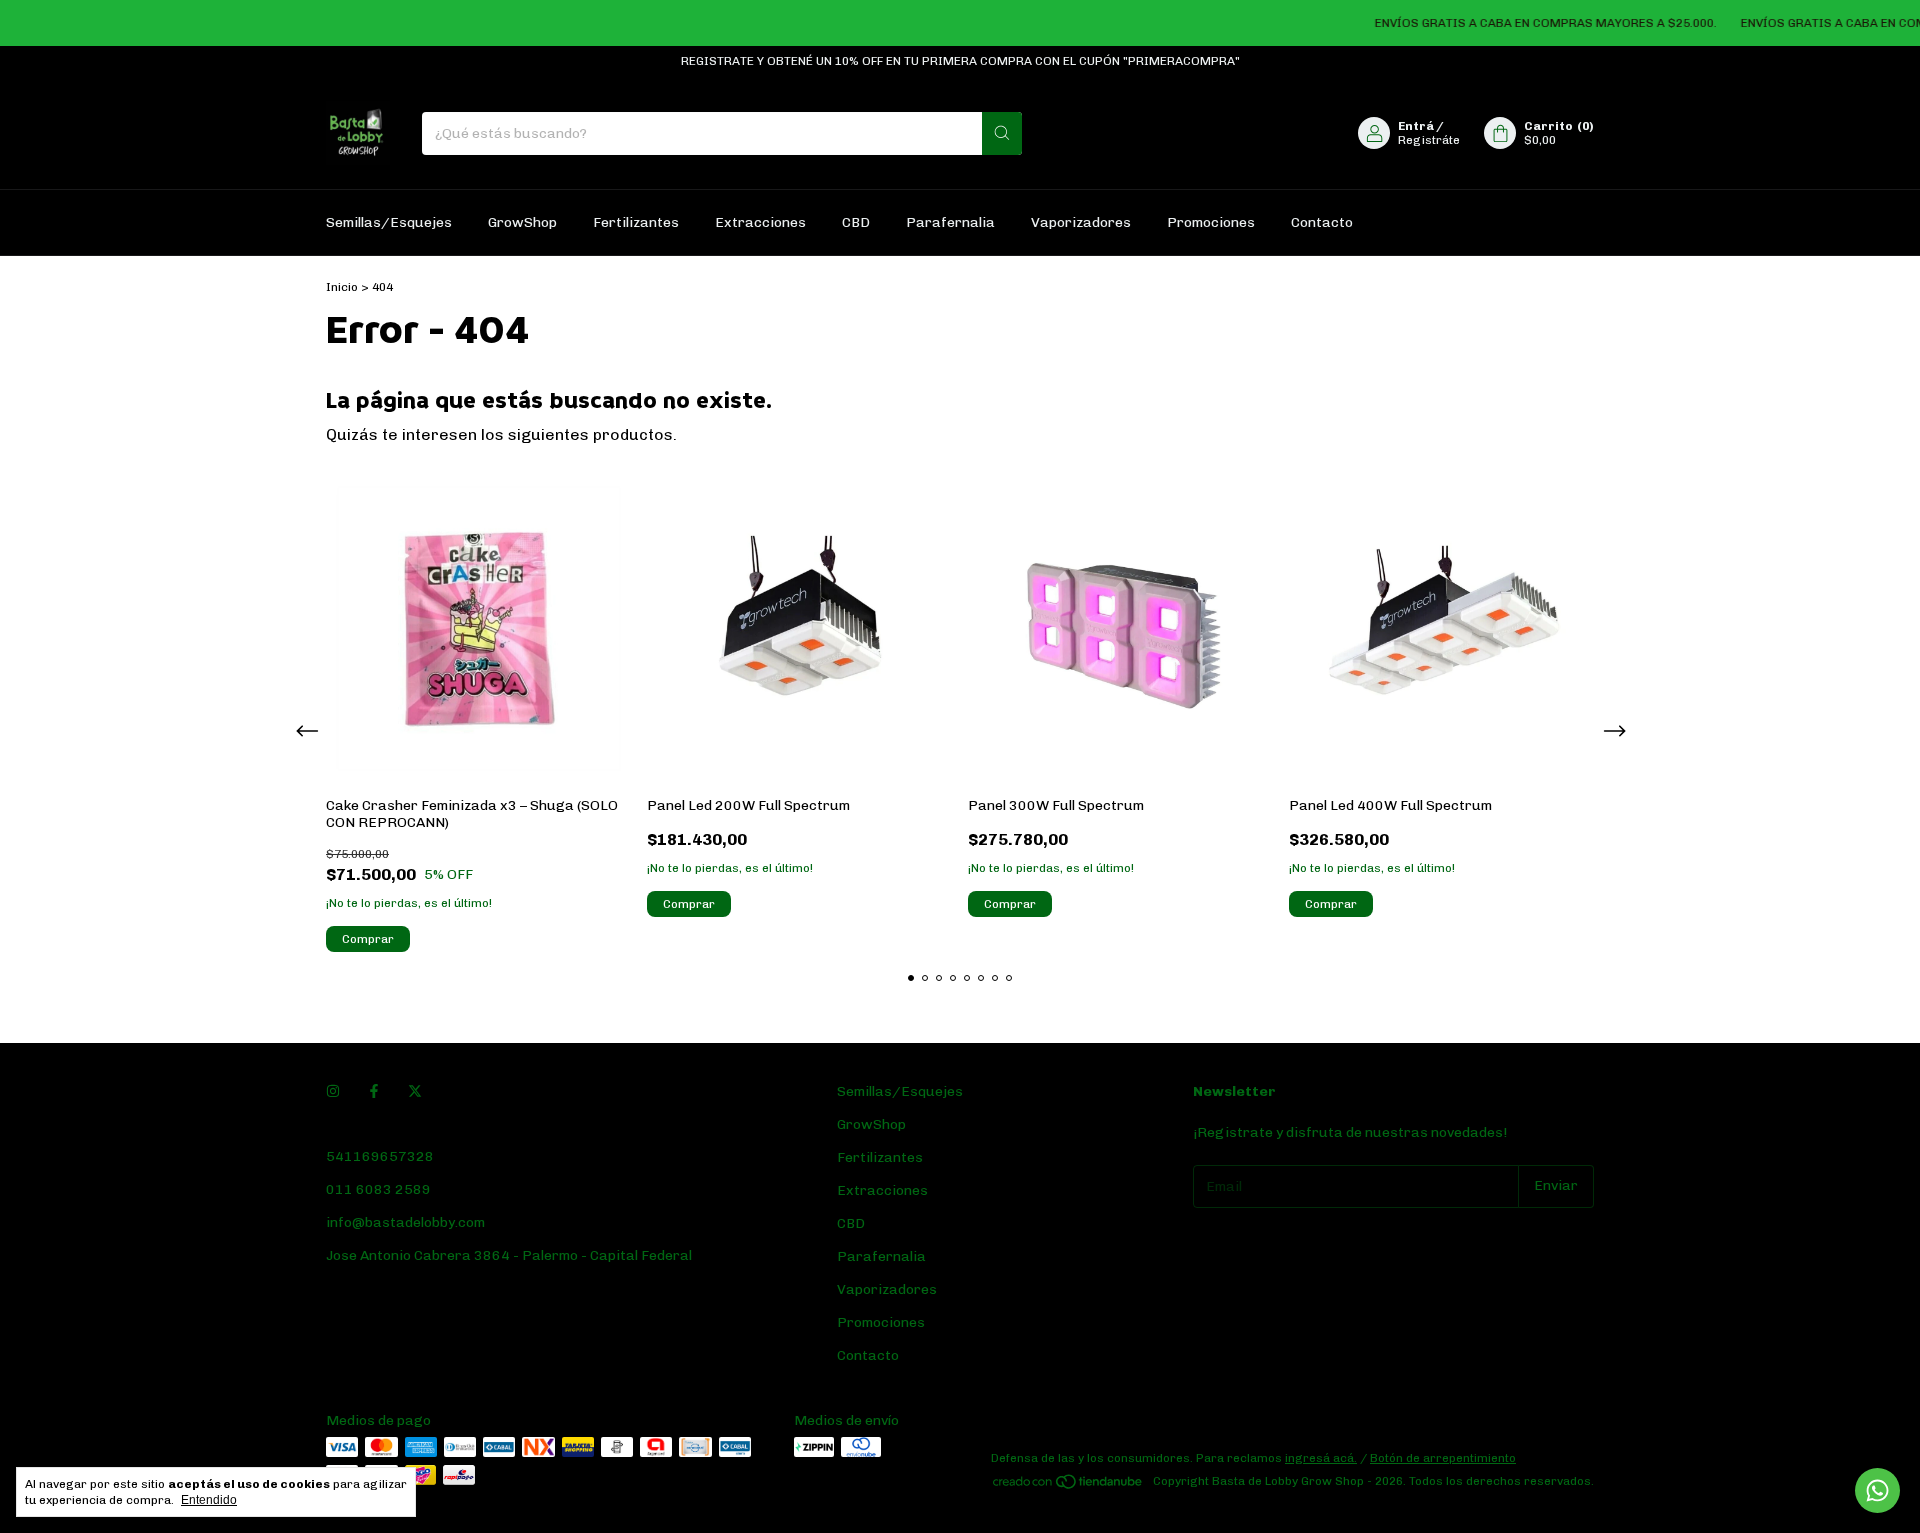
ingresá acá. (1321, 1458)
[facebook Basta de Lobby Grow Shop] (374, 1091)
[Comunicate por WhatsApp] (1877, 1490)
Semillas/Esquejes (389, 222)
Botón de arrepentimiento (1443, 1458)
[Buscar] (1002, 133)
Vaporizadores (1081, 222)
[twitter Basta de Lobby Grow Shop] (415, 1091)
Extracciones (760, 222)
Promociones (1211, 222)
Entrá (1416, 126)
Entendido (209, 1500)
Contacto (1322, 222)
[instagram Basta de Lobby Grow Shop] (333, 1091)
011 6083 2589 (378, 1189)
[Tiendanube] (1068, 1486)
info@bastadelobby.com (405, 1222)
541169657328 (380, 1156)
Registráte (1429, 140)
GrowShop (522, 222)
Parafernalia (950, 222)
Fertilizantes (636, 222)
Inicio (342, 287)
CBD (856, 222)
